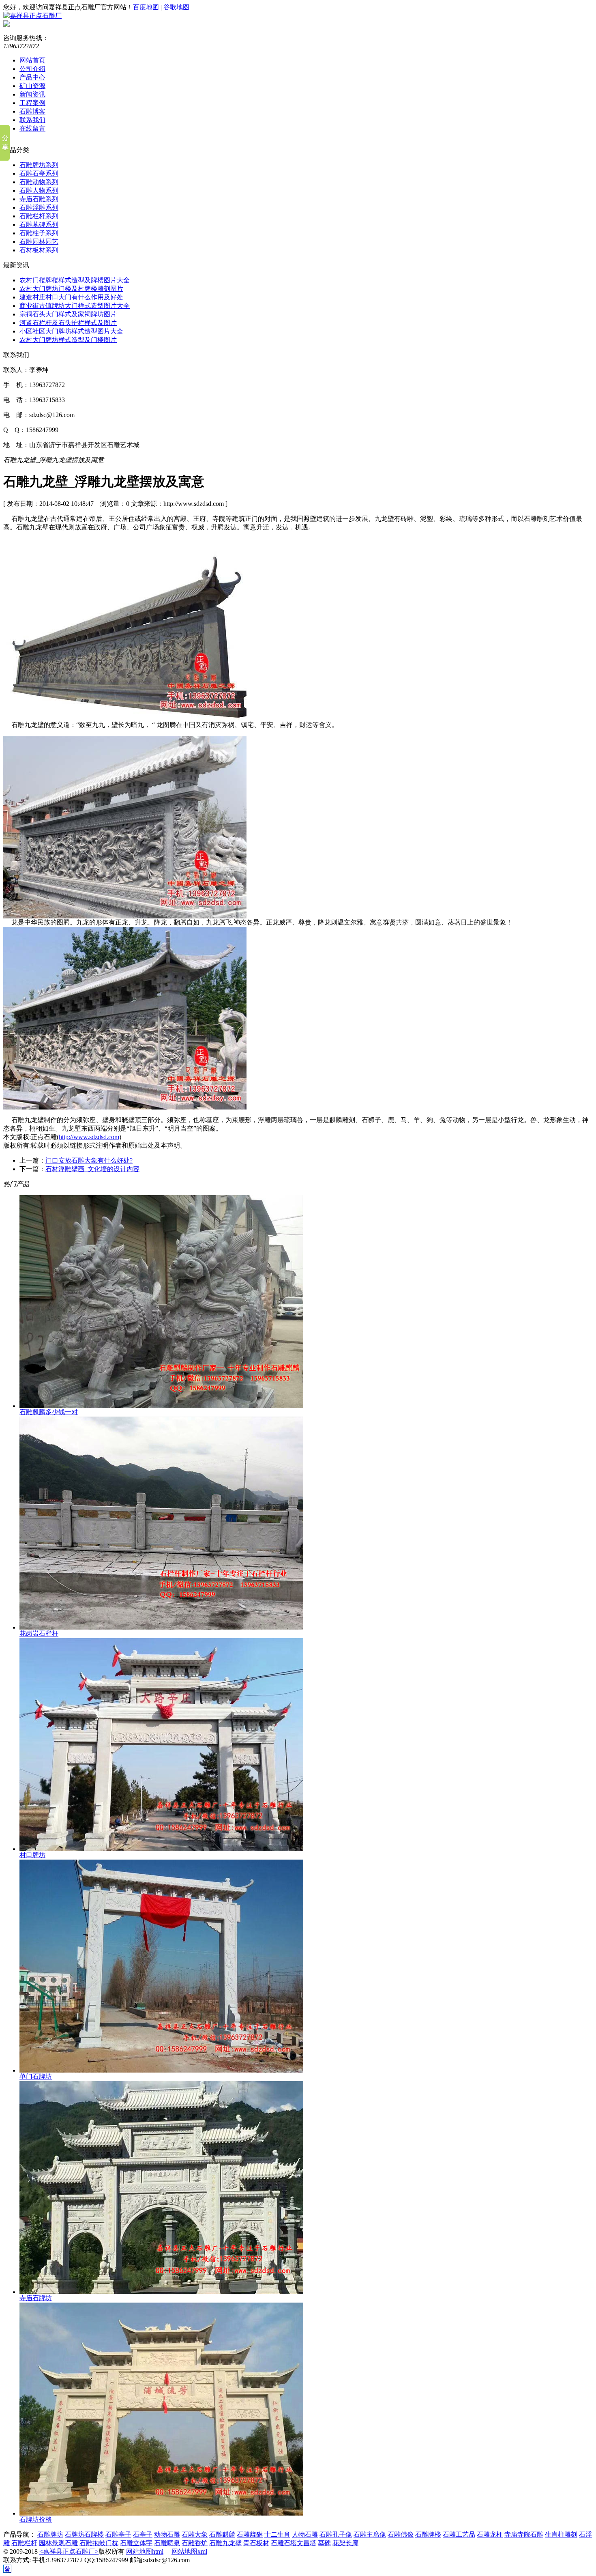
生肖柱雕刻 (561, 2534)
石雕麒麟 (222, 2534)
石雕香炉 (195, 2543)
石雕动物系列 (39, 182)
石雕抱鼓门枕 (99, 2543)
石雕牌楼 (428, 2534)
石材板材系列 (39, 250)
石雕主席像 (370, 2534)
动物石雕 (167, 2534)
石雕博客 (32, 111)
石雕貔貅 (250, 2534)
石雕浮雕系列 (39, 207)
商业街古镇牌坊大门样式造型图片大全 (75, 306)
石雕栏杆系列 (39, 216)
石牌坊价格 (36, 2519)
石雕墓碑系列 (39, 225)
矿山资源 (32, 86)
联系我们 (32, 120)
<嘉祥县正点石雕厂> (69, 2551)
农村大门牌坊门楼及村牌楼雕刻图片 (71, 289)
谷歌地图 (176, 7)
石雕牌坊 (50, 2534)
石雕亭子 (118, 2534)
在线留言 (32, 128)
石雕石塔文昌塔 (294, 2543)
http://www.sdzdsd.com (89, 1137)
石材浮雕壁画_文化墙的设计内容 (92, 1169)
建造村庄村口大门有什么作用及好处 (71, 297)
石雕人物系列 (39, 190)
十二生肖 (277, 2534)
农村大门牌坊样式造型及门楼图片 (68, 340)
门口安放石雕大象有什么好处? (89, 1160)
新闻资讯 (32, 94)
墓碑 (324, 2543)
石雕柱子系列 (39, 233)
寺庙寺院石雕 (524, 2534)
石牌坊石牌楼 (84, 2534)
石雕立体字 (136, 2543)
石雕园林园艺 (39, 242)
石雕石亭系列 (39, 173)
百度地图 (146, 7)
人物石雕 (305, 2534)
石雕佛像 (401, 2534)
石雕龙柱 (490, 2534)
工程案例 (32, 103)
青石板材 (256, 2543)
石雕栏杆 (24, 2543)
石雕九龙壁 (225, 2543)
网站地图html (145, 2551)
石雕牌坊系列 (39, 165)
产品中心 (32, 77)
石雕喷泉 (167, 2543)
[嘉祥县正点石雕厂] (32, 16)
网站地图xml (189, 2551)
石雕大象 (195, 2534)
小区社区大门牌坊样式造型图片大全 (71, 331)
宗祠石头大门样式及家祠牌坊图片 (68, 314)
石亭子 (143, 2534)
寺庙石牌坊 (36, 2298)
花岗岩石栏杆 (39, 1633)
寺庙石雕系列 (39, 199)
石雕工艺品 (459, 2534)
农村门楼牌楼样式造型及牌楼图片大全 (75, 280)
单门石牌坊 (36, 2076)
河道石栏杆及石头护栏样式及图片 (68, 323)
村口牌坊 (32, 1855)
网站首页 (32, 60)
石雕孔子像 (336, 2534)
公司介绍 (32, 69)
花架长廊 (345, 2543)
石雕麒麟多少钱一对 (49, 1412)
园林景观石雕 (58, 2543)
